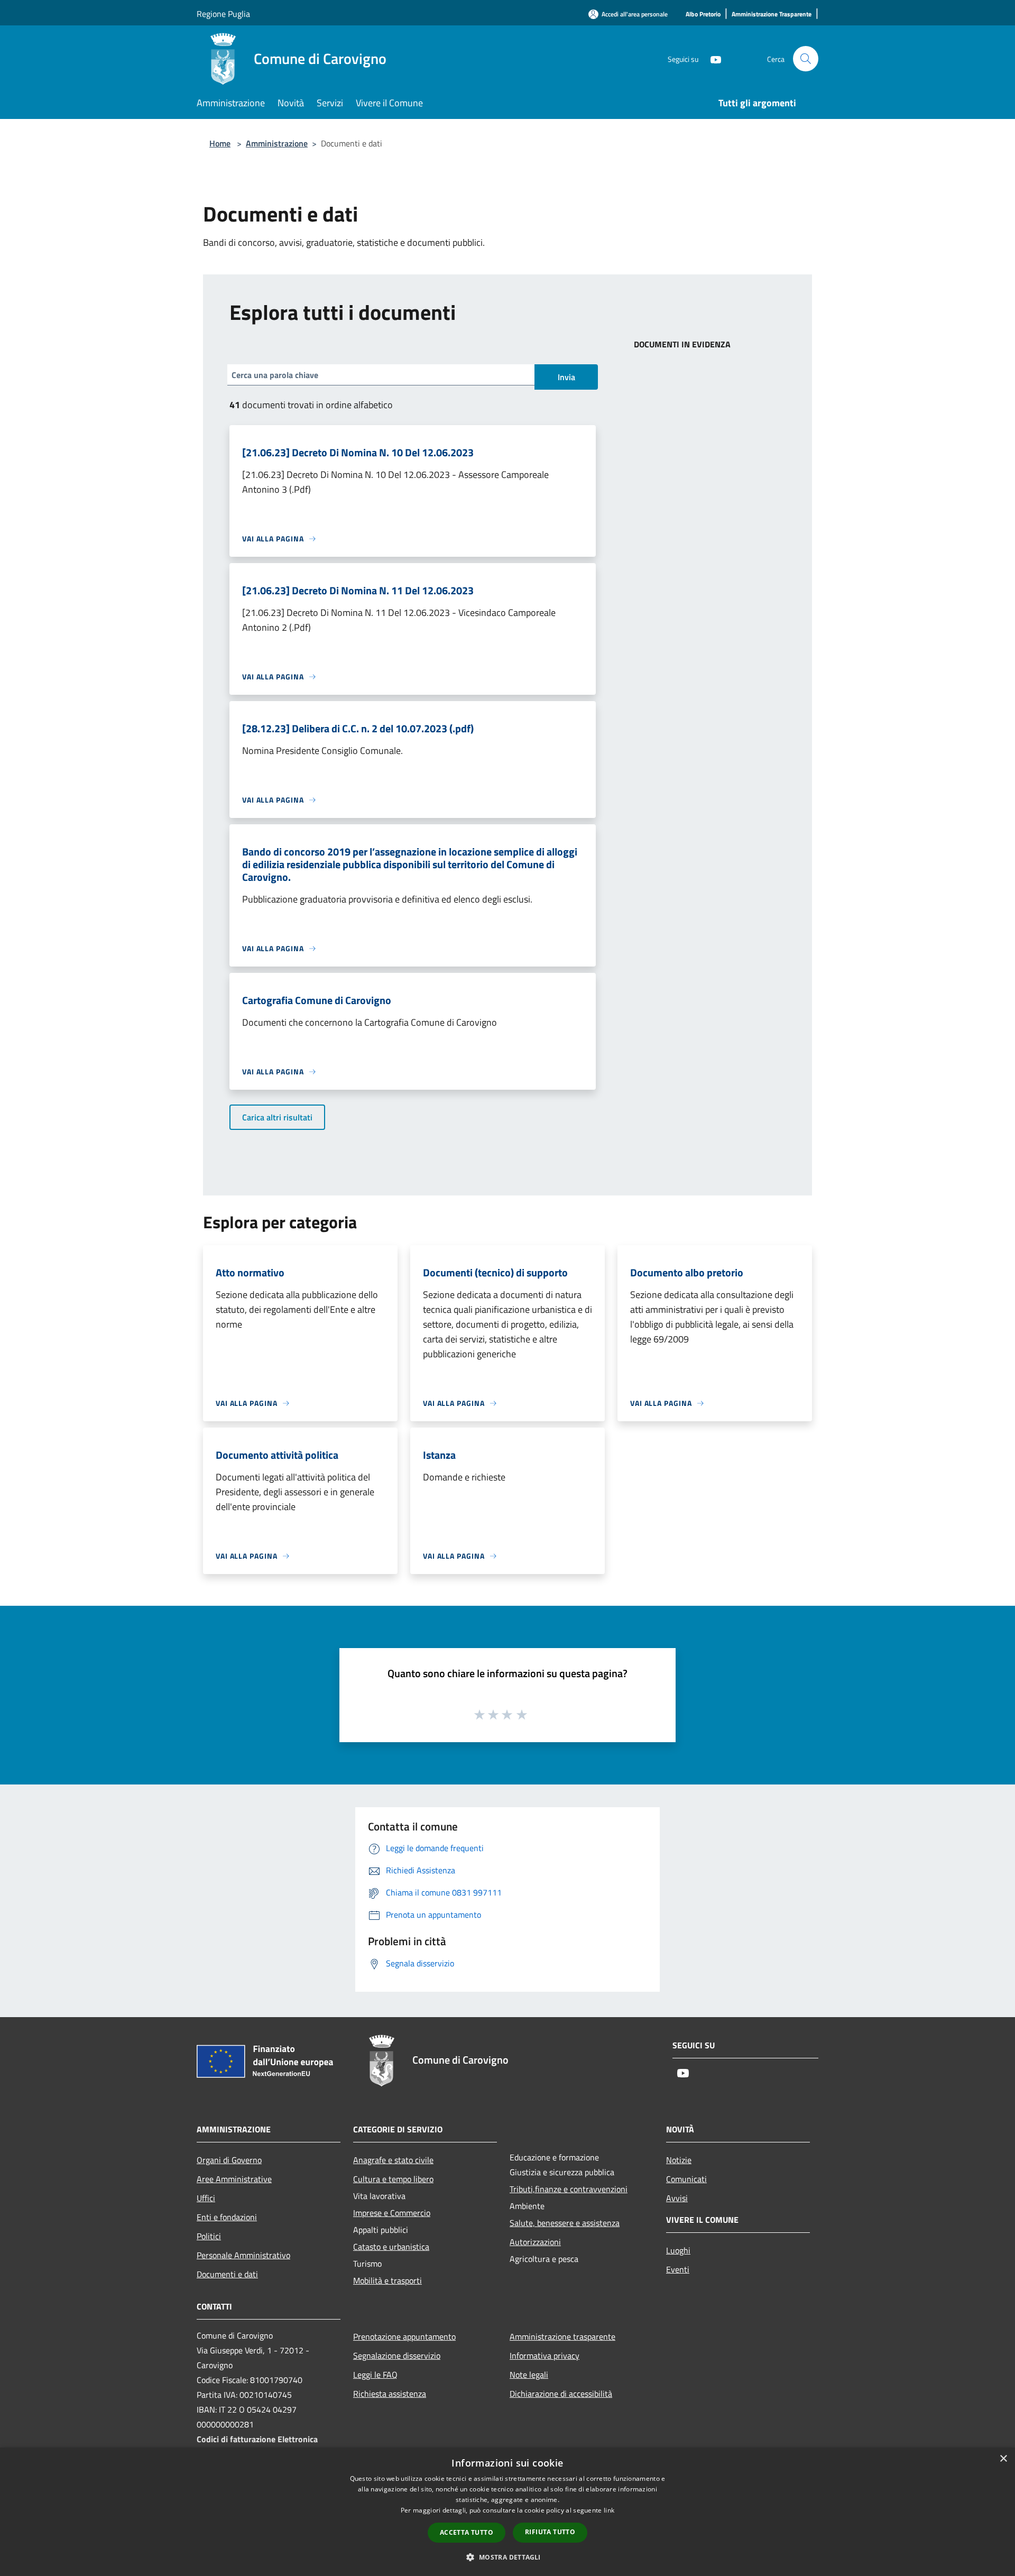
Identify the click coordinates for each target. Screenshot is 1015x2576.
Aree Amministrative (234, 2179)
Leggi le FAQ (375, 2375)
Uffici (206, 2198)
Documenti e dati (227, 2274)
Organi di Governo (229, 2160)
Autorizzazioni (535, 2242)
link (609, 2510)
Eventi (678, 2269)
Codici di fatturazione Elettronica (257, 2439)
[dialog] (508, 2512)
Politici (209, 2236)
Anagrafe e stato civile (393, 2160)
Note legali (529, 2375)
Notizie (679, 2160)
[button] (507, 2557)
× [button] (1003, 2459)
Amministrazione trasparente (562, 2336)
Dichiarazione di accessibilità (561, 2394)
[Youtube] (712, 58)
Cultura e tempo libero (393, 2179)
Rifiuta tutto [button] (550, 2532)
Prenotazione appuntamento (404, 2336)
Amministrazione (277, 143)
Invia (566, 377)
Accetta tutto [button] (467, 2532)
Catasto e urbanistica (391, 2247)
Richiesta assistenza (390, 2394)
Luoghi (678, 2250)
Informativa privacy (545, 2356)
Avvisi (677, 2198)
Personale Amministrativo (243, 2255)
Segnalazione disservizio (397, 2356)
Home (220, 143)
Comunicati (686, 2179)
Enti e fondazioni (227, 2217)
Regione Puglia (223, 14)
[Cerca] (806, 59)
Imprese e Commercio (392, 2213)
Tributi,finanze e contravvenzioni (569, 2189)
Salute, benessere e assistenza (565, 2223)
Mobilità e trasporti (387, 2280)
